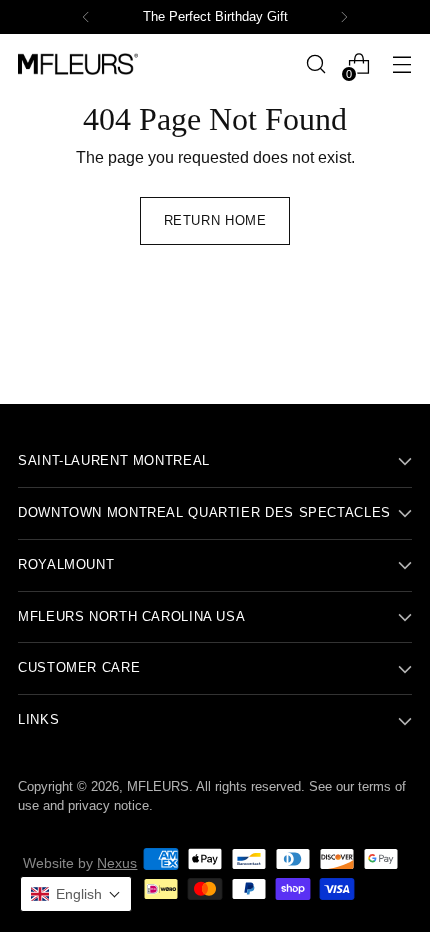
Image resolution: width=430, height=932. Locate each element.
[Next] (344, 17)
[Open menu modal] (401, 64)
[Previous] (86, 17)
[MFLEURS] (78, 63)
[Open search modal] (315, 64)
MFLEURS (158, 787)
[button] (76, 894)
